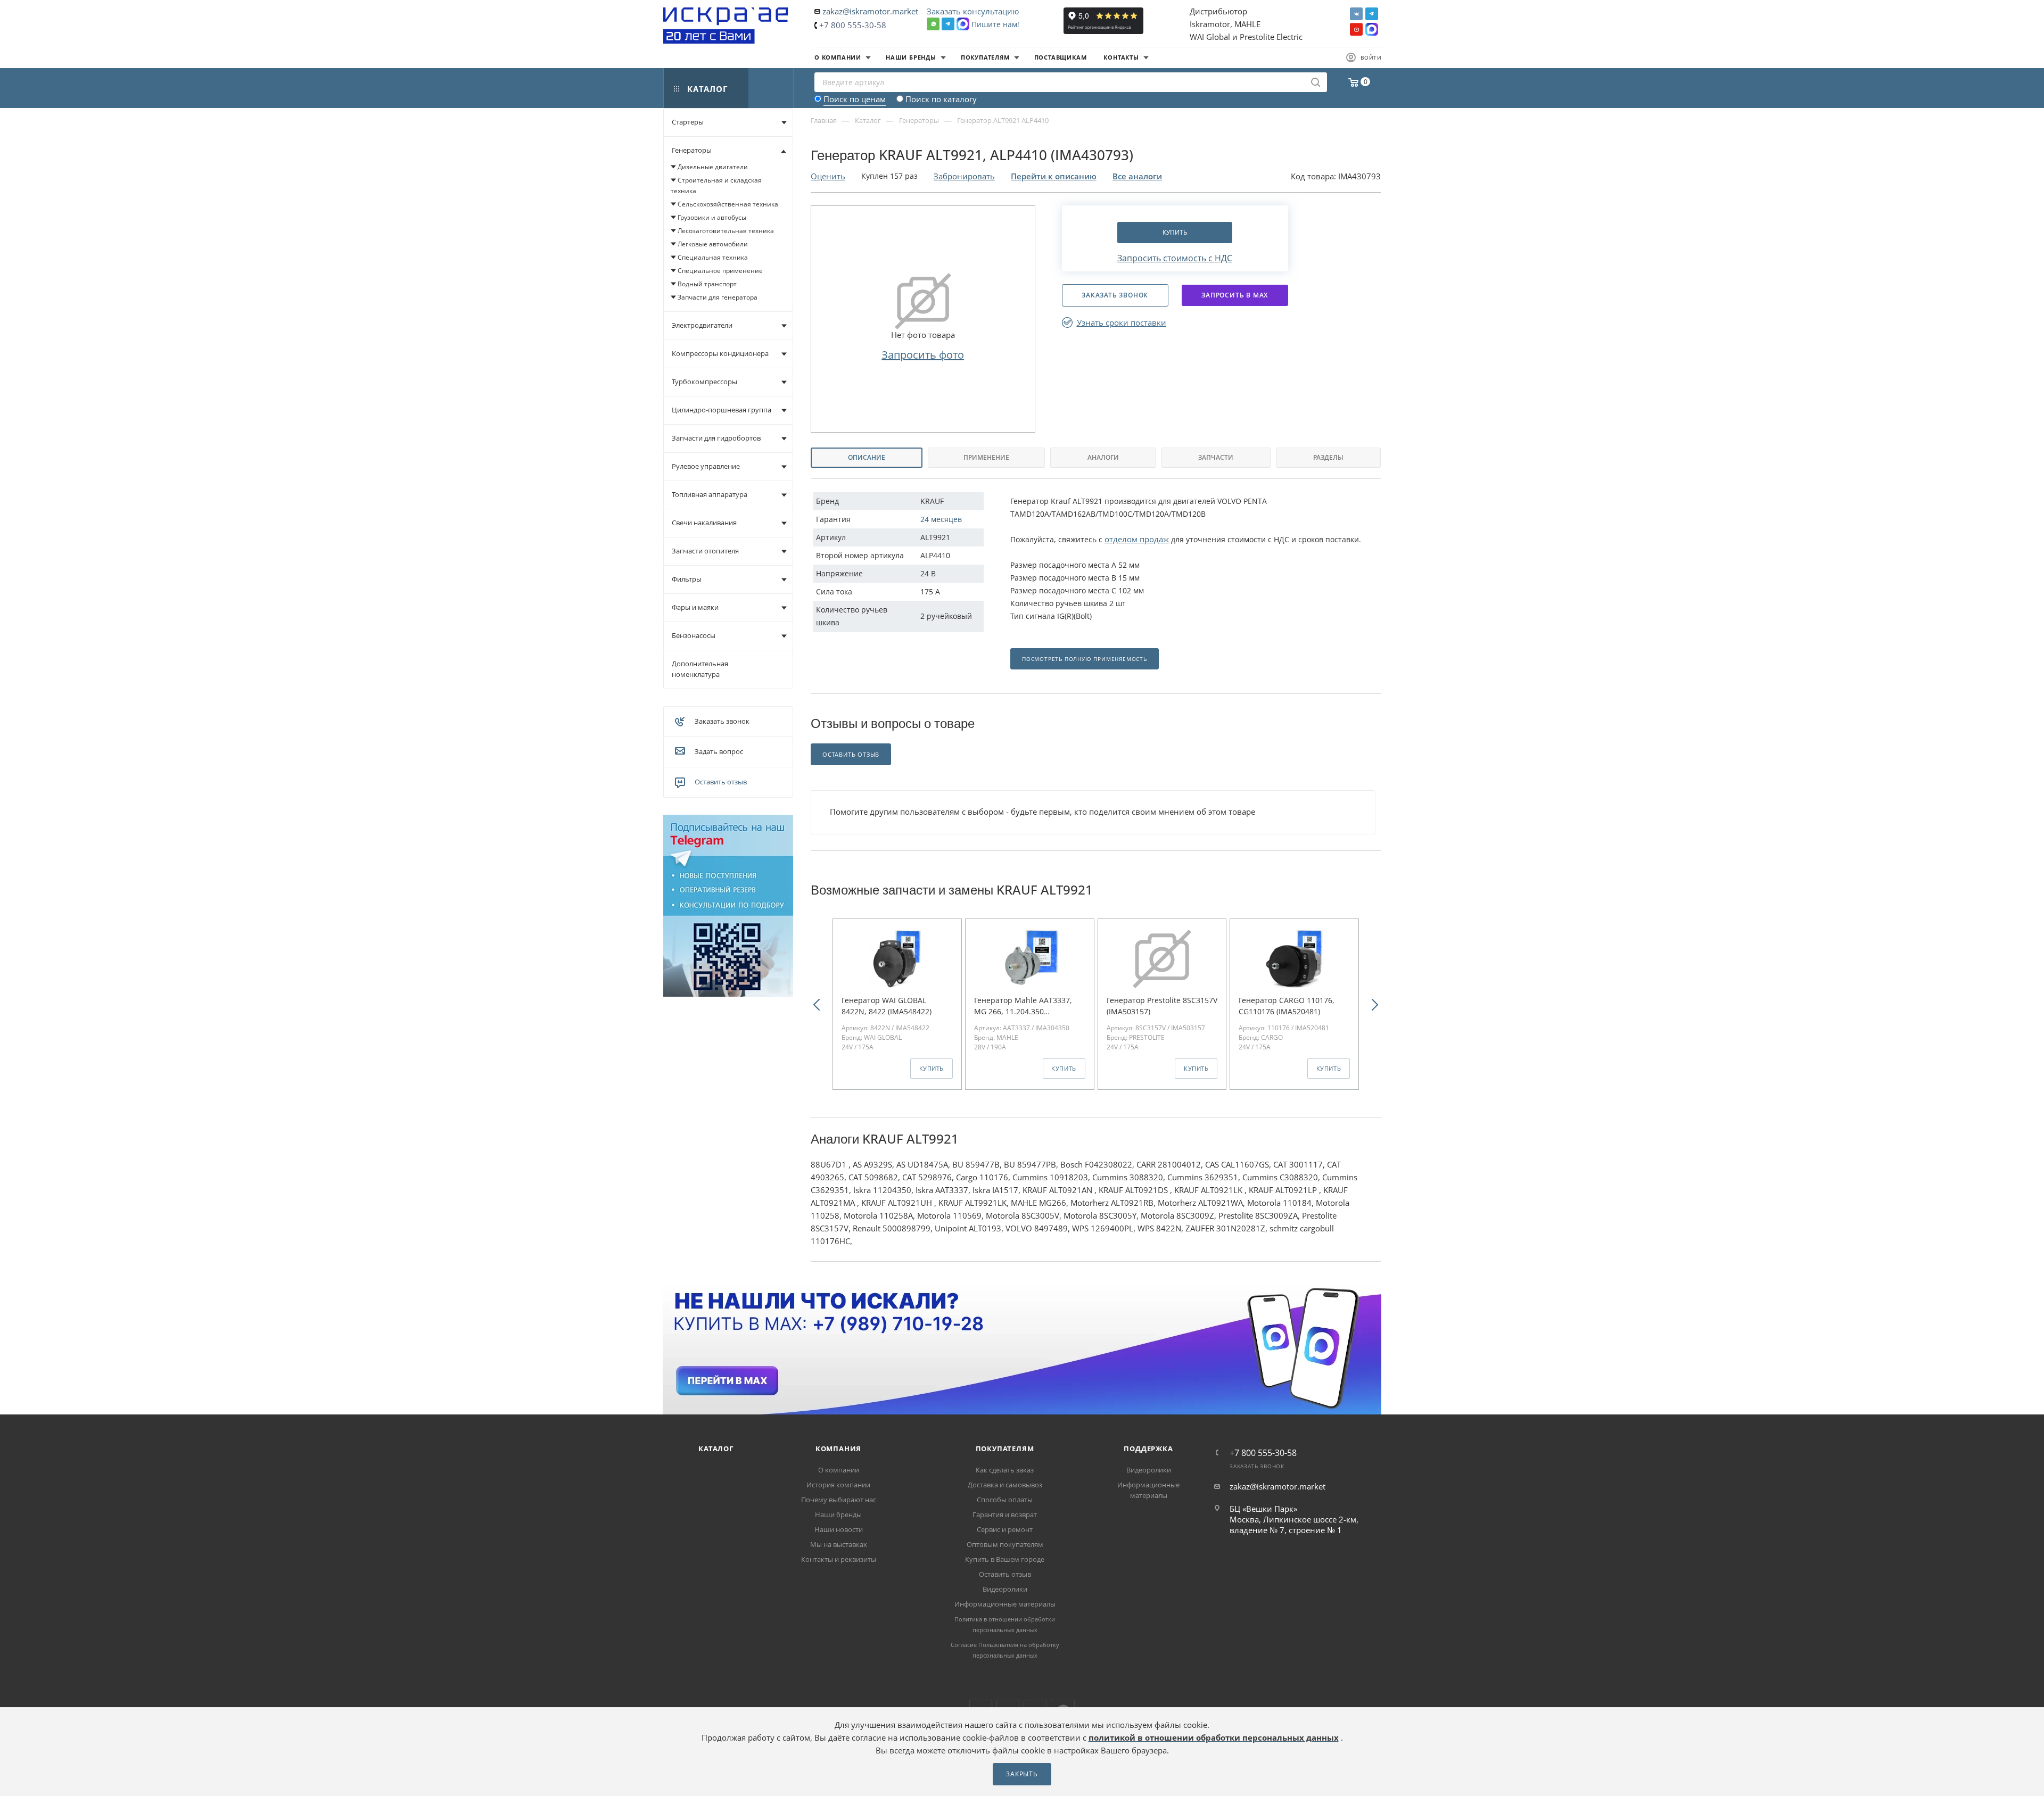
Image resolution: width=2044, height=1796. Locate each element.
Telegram (1372, 14)
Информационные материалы (1005, 1604)
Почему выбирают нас (839, 1500)
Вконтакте (1356, 14)
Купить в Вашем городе (1005, 1559)
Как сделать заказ (1005, 1470)
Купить (1175, 232)
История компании (838, 1485)
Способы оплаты (1005, 1500)
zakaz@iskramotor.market (870, 11)
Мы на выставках (839, 1544)
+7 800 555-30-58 (853, 25)
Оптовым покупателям (1005, 1544)
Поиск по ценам (855, 99)
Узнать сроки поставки (1122, 323)
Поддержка (1148, 1449)
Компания (838, 1449)
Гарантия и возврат (1005, 1514)
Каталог (716, 1449)
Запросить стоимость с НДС (1175, 258)
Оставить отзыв (721, 782)
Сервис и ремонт (1005, 1529)
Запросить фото (923, 355)
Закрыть (1022, 1774)
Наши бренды (838, 1514)
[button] (817, 1004)
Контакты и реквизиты (839, 1559)
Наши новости (839, 1529)
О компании (839, 1470)
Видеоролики (1005, 1589)
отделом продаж (1137, 539)
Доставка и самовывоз (1005, 1485)
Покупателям (1005, 1449)
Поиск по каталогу (941, 99)
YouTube (1356, 29)
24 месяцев (941, 519)
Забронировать (964, 176)
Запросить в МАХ (1235, 295)
